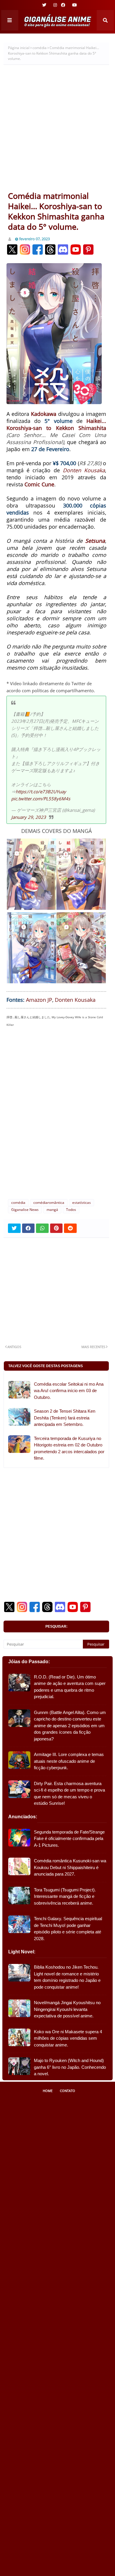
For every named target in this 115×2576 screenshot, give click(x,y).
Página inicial (19, 48)
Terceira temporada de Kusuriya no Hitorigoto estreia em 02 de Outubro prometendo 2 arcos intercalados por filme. (69, 1448)
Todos (71, 1210)
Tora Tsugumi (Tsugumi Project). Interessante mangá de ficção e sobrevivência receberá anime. (65, 1896)
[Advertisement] (57, 130)
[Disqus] (56, 1116)
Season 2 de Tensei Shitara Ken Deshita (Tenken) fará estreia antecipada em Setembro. (65, 1418)
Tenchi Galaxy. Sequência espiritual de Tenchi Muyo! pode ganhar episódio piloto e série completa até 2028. (68, 1929)
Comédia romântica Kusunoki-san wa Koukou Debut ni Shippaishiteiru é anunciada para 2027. (70, 1867)
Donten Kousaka (84, 470)
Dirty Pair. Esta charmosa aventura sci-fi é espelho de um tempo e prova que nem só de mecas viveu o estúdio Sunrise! (69, 1793)
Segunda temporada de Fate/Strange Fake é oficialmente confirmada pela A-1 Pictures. (69, 1839)
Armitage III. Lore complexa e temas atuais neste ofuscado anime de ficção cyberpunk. (69, 1761)
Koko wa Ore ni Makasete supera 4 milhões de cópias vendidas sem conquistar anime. (68, 2038)
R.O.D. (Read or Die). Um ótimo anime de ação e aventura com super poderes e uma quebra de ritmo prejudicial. (70, 1687)
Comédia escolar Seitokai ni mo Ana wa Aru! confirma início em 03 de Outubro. (69, 1391)
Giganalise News (25, 1210)
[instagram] (55, 5)
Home (48, 2091)
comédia (40, 48)
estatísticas (82, 1203)
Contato (68, 2091)
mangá (52, 1210)
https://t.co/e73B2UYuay (41, 792)
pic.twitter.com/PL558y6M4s (41, 799)
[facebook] (63, 5)
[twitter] (44, 5)
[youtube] (74, 5)
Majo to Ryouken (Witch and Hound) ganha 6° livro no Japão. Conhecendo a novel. (70, 2067)
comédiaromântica (49, 1203)
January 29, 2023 (29, 817)
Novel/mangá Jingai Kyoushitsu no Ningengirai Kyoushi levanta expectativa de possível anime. (67, 2009)
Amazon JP (39, 1000)
